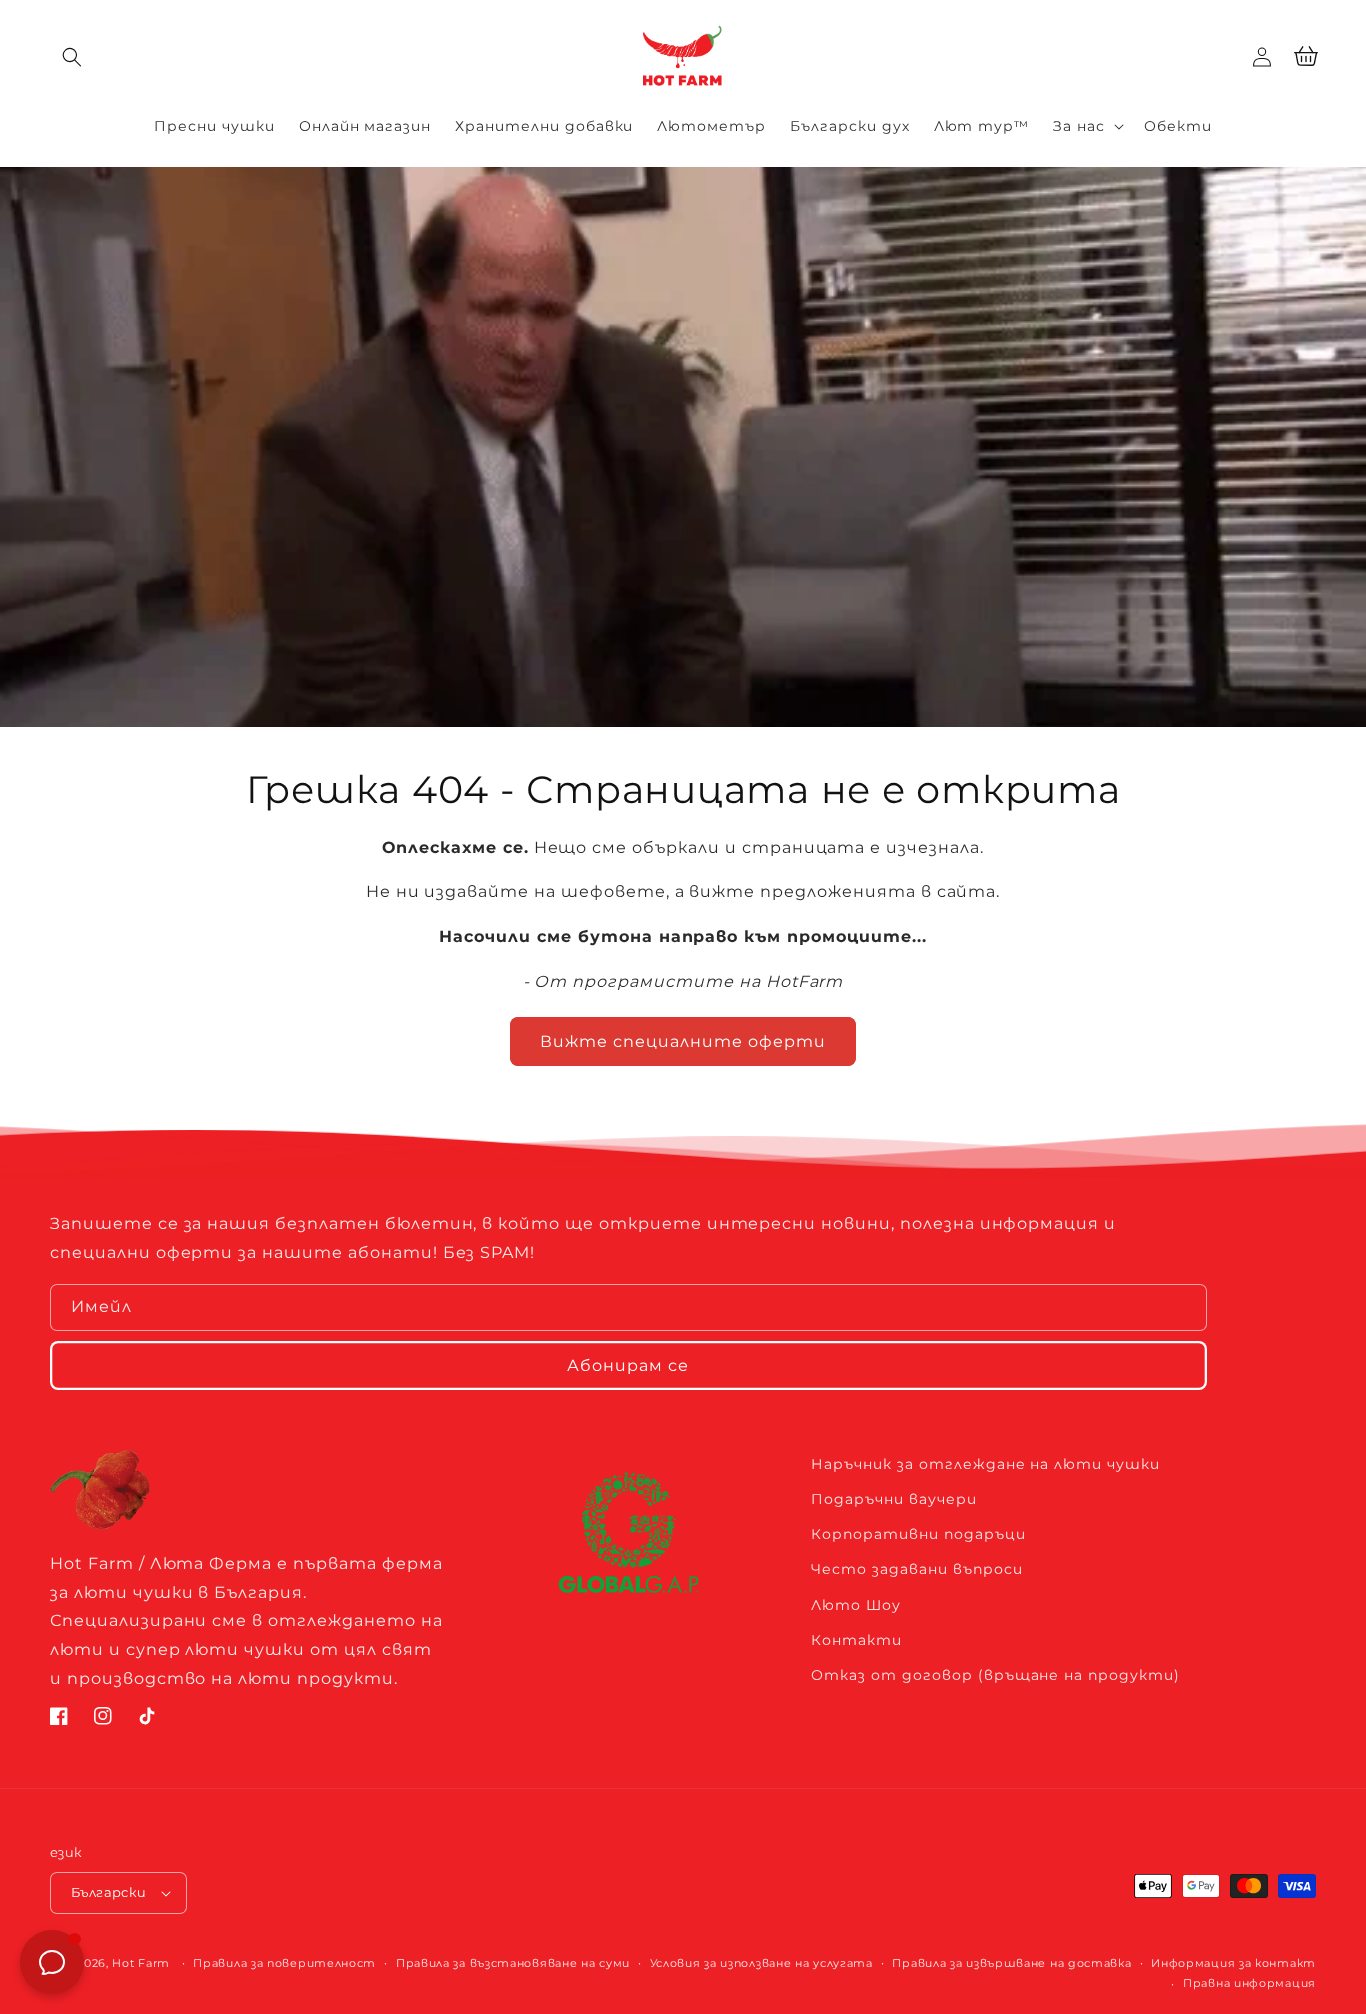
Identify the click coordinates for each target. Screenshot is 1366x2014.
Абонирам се (628, 1365)
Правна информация (1249, 1983)
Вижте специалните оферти (683, 1041)
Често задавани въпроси (916, 1569)
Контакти (856, 1640)
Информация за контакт (1233, 1963)
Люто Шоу (856, 1605)
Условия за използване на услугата (761, 1963)
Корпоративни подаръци (918, 1534)
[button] (72, 57)
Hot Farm (141, 1963)
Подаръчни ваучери (893, 1499)
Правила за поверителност (284, 1963)
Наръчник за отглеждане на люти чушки (985, 1464)
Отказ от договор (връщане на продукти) (995, 1675)
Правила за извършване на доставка (1011, 1963)
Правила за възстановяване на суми (513, 1963)
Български (109, 1892)
